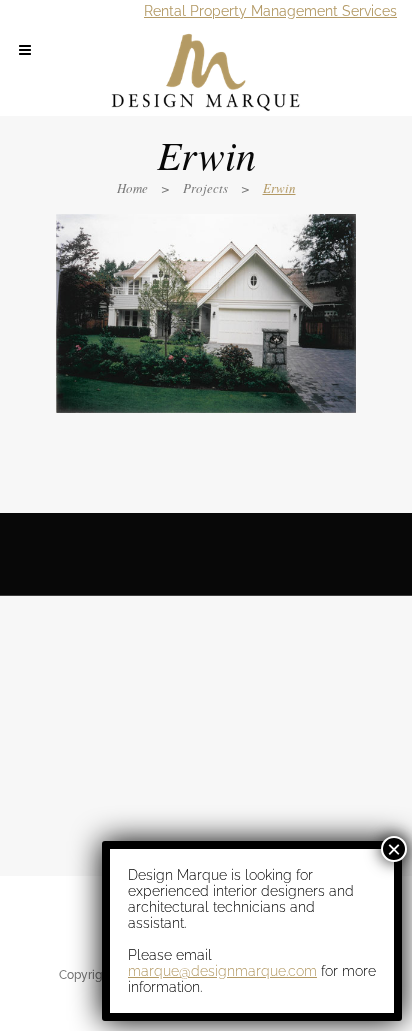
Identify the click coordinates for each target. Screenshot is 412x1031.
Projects (205, 188)
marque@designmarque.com (222, 971)
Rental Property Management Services (270, 11)
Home (132, 188)
